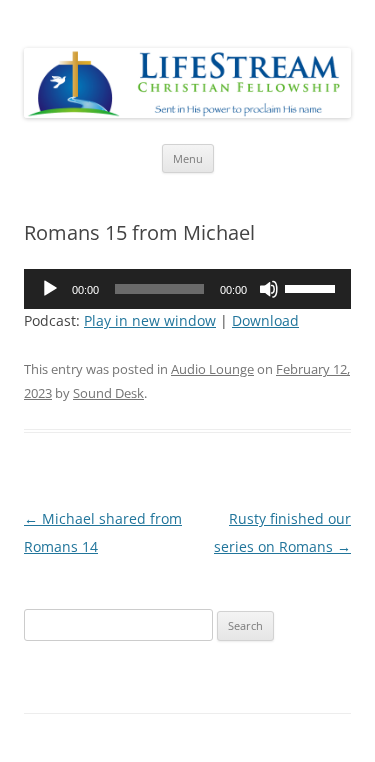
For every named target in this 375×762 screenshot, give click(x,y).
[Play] (50, 289)
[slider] (313, 287)
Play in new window (150, 320)
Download (265, 320)
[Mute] (269, 289)
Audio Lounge (212, 369)
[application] (187, 289)
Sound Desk (108, 393)
